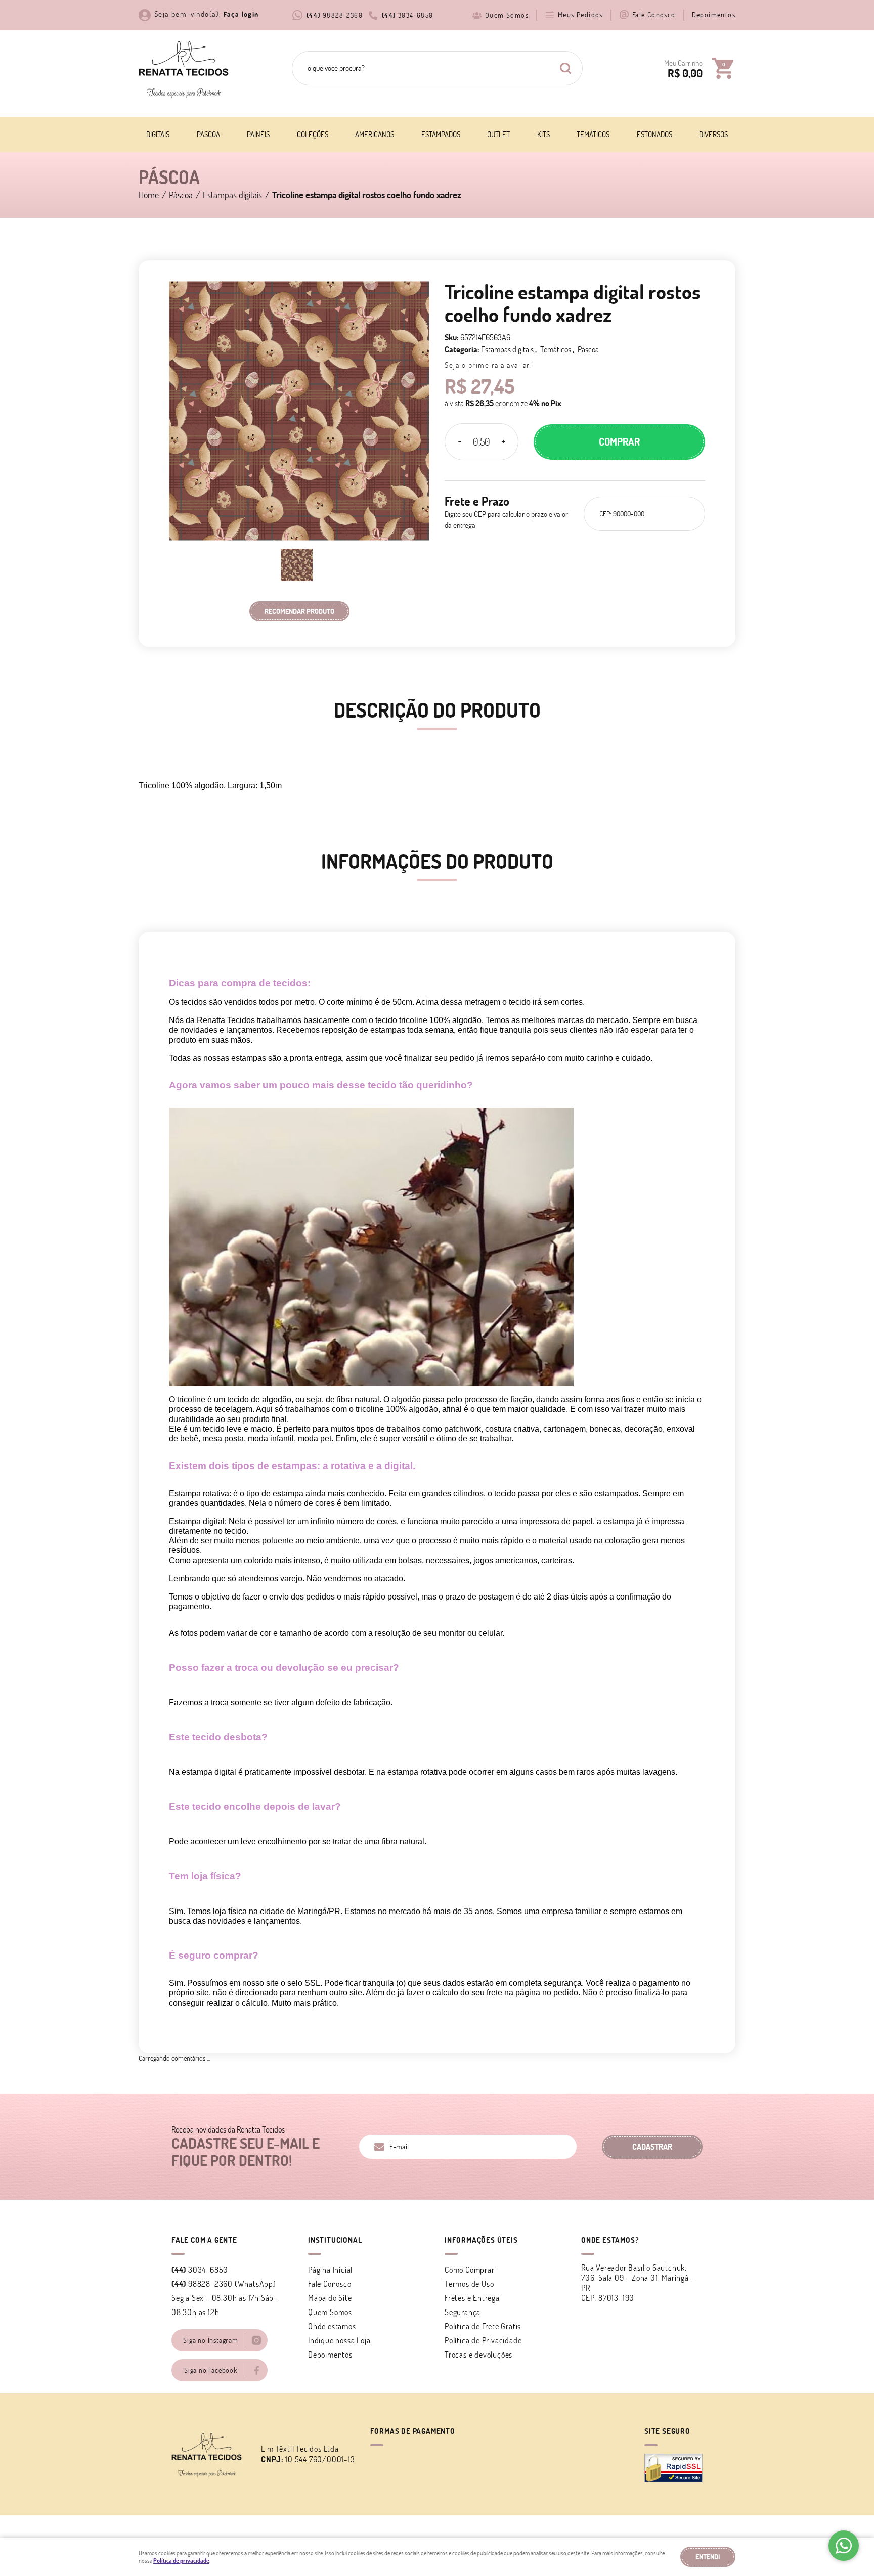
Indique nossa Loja (339, 2340)
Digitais (158, 134)
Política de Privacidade (483, 2340)
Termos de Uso (469, 2284)
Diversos (713, 134)
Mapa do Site (330, 2298)
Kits (543, 134)
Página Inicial (330, 2270)
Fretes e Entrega (472, 2298)
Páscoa (208, 134)
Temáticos (593, 134)
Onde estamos (332, 2326)
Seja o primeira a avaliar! (488, 365)
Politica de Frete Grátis (483, 2326)
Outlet (498, 134)
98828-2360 (335, 15)
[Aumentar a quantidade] (503, 442)
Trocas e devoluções (478, 2355)
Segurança (463, 2312)
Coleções (313, 134)
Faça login (241, 14)
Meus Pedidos (580, 15)
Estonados (654, 134)
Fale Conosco (654, 15)
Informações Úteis (481, 2240)
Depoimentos (714, 15)
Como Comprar (470, 2270)
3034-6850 (408, 15)
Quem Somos (507, 15)
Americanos (375, 134)
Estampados (441, 134)
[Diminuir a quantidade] (460, 442)
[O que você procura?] (565, 68)
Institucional (335, 2240)
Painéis (258, 134)
